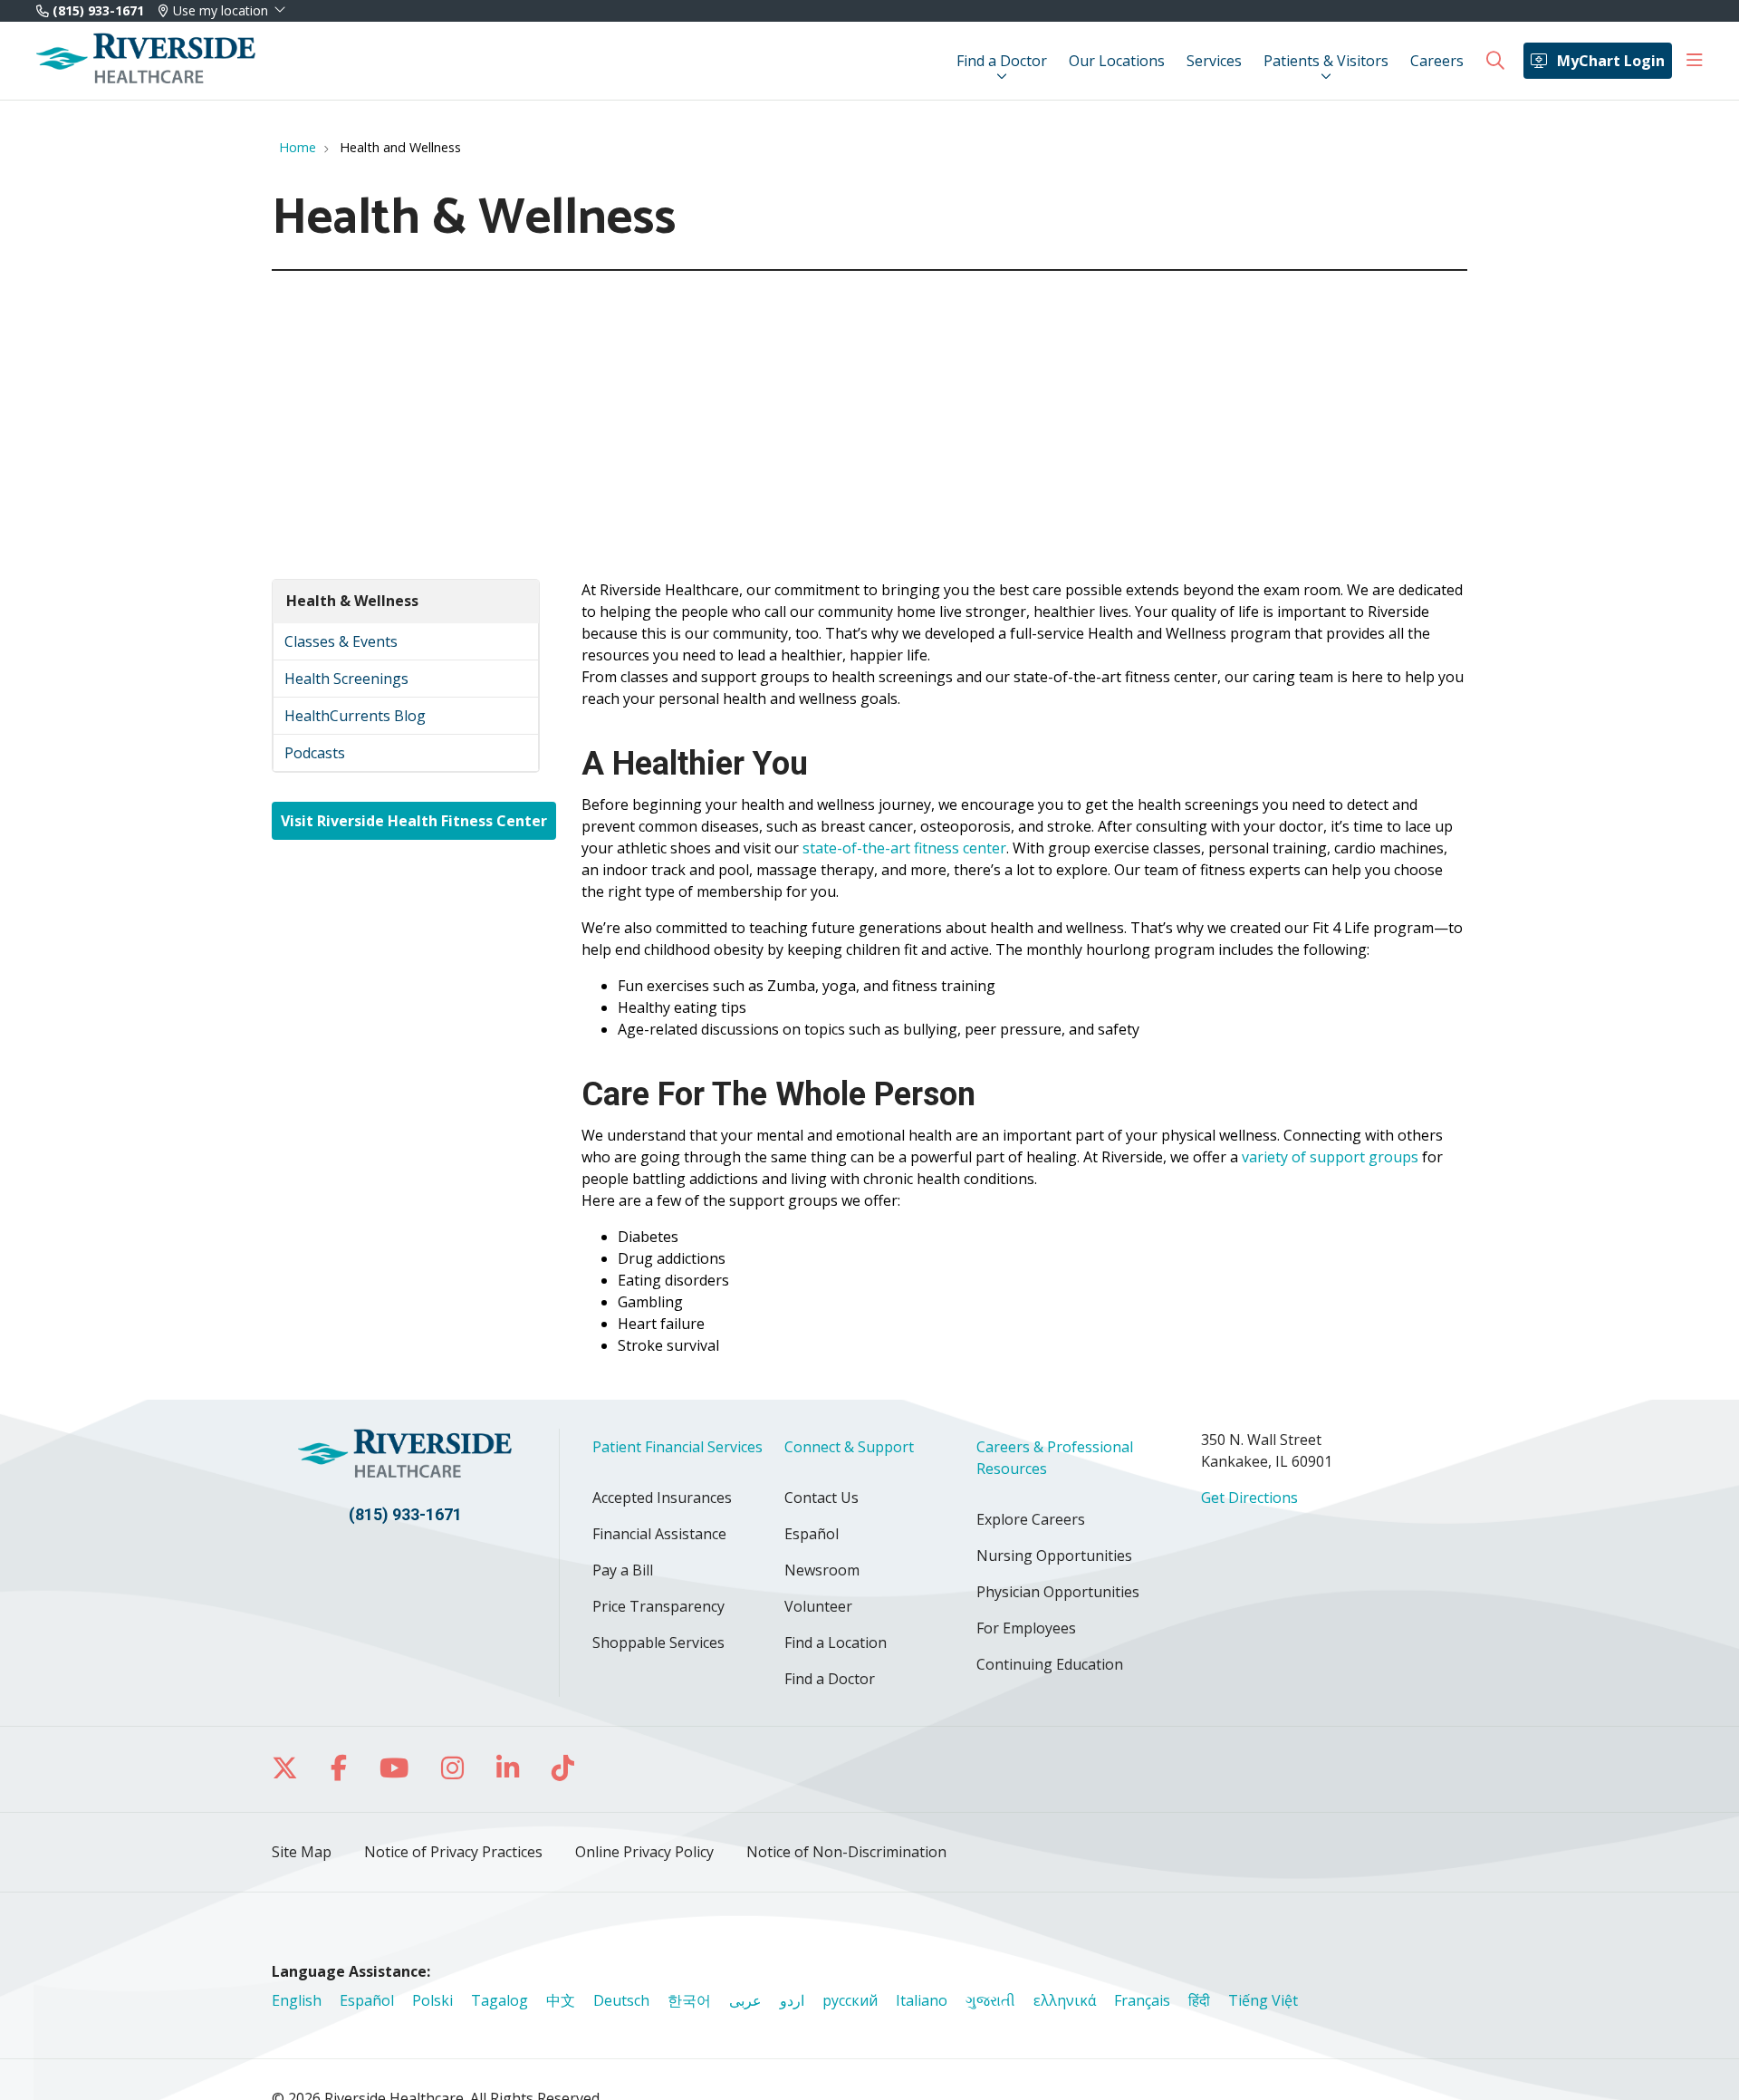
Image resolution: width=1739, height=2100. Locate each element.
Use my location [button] (221, 11)
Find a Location (836, 1642)
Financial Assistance (659, 1534)
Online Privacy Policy (644, 1852)
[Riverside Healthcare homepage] (146, 61)
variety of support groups (1330, 1157)
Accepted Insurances (662, 1498)
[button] (1695, 61)
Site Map (302, 1852)
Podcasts (315, 753)
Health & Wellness (352, 601)
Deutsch (621, 2000)
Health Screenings (346, 679)
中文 (561, 2000)
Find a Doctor (1002, 61)
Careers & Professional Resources (1055, 1458)
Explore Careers (1031, 1519)
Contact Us (821, 1498)
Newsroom (822, 1570)
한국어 (689, 2000)
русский (850, 2000)
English (297, 2000)
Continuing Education (1050, 1664)
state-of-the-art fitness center (904, 848)
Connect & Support (849, 1447)
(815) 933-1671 (96, 10)
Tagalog (500, 2000)
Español (812, 1534)
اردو (792, 2000)
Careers (1437, 61)
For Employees (1026, 1628)
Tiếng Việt (1263, 2000)
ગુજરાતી (990, 2000)
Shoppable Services (658, 1642)
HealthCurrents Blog (355, 716)
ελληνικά (1065, 2000)
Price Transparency (658, 1606)
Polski (432, 2000)
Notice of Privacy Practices (453, 1852)
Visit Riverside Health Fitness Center (414, 821)
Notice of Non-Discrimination (846, 1852)
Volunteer (818, 1606)
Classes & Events (341, 641)
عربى (745, 2000)
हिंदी (1199, 2000)
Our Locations (1117, 61)
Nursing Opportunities (1054, 1556)
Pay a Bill (623, 1570)
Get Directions (1249, 1498)
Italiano (922, 2000)
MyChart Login (1611, 61)
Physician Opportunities (1058, 1592)
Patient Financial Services (677, 1447)
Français (1142, 2000)
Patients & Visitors (1326, 61)
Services (1214, 61)
